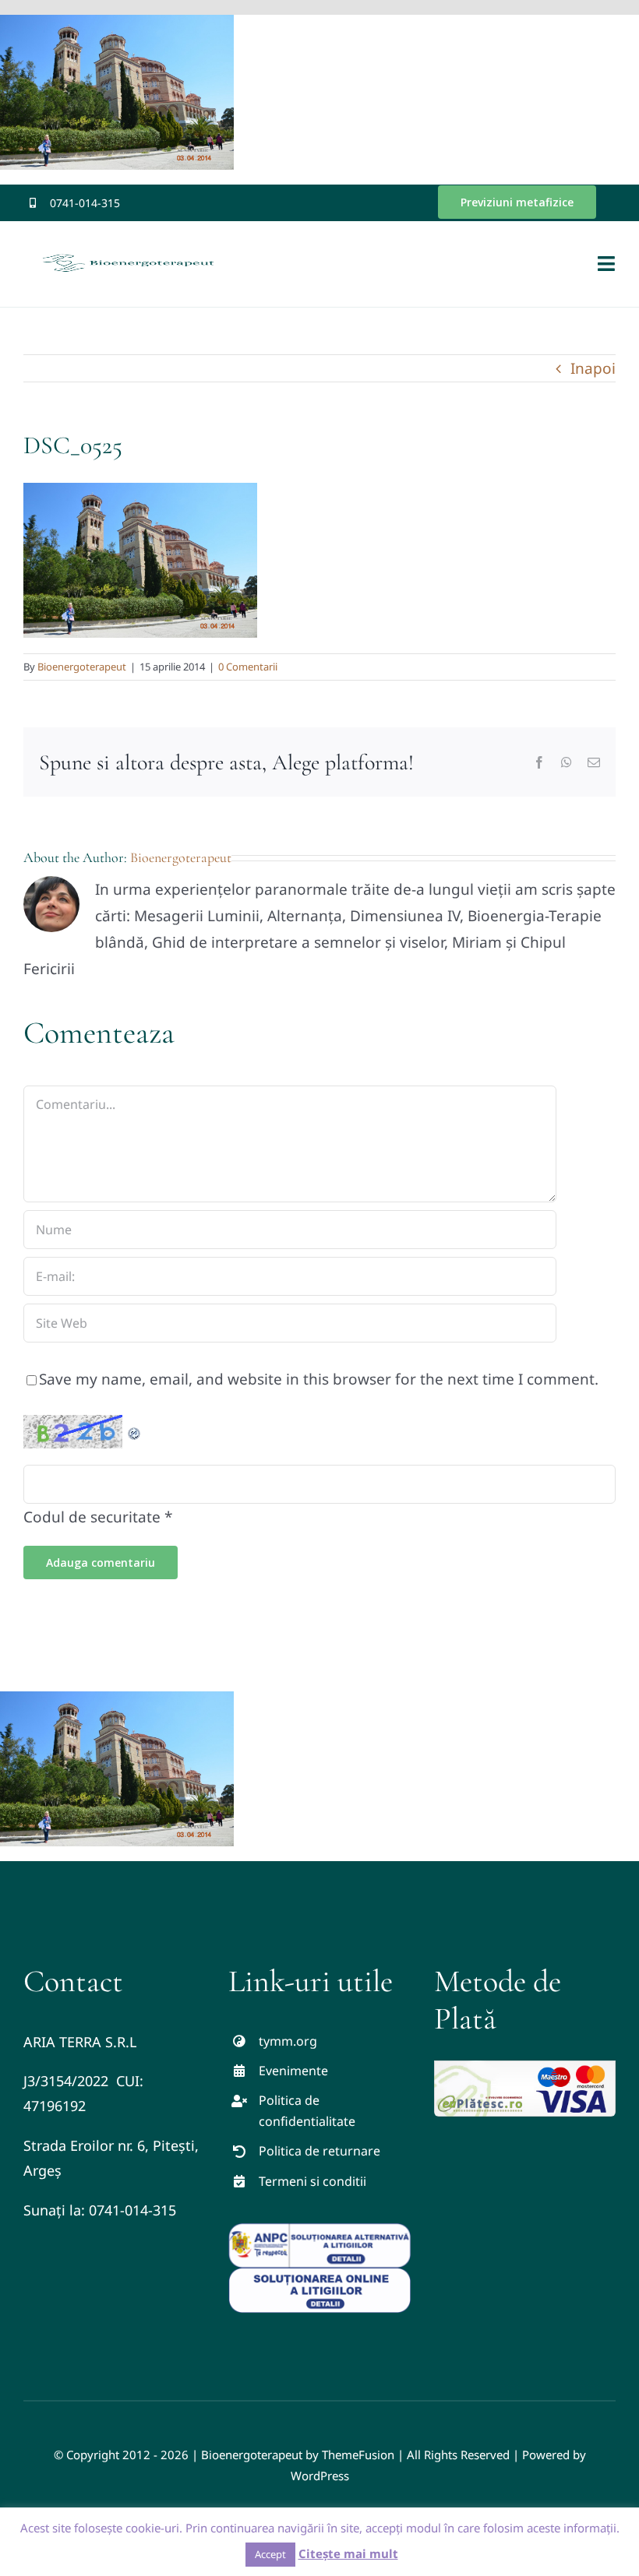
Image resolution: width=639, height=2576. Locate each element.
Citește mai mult (348, 2553)
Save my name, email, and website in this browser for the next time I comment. (319, 1379)
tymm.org (288, 2041)
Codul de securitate (92, 1517)
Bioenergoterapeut (82, 667)
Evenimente (293, 2071)
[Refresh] (135, 1428)
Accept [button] (270, 2554)
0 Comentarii (248, 667)
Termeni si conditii (312, 2181)
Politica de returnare (319, 2151)
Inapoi (593, 368)
